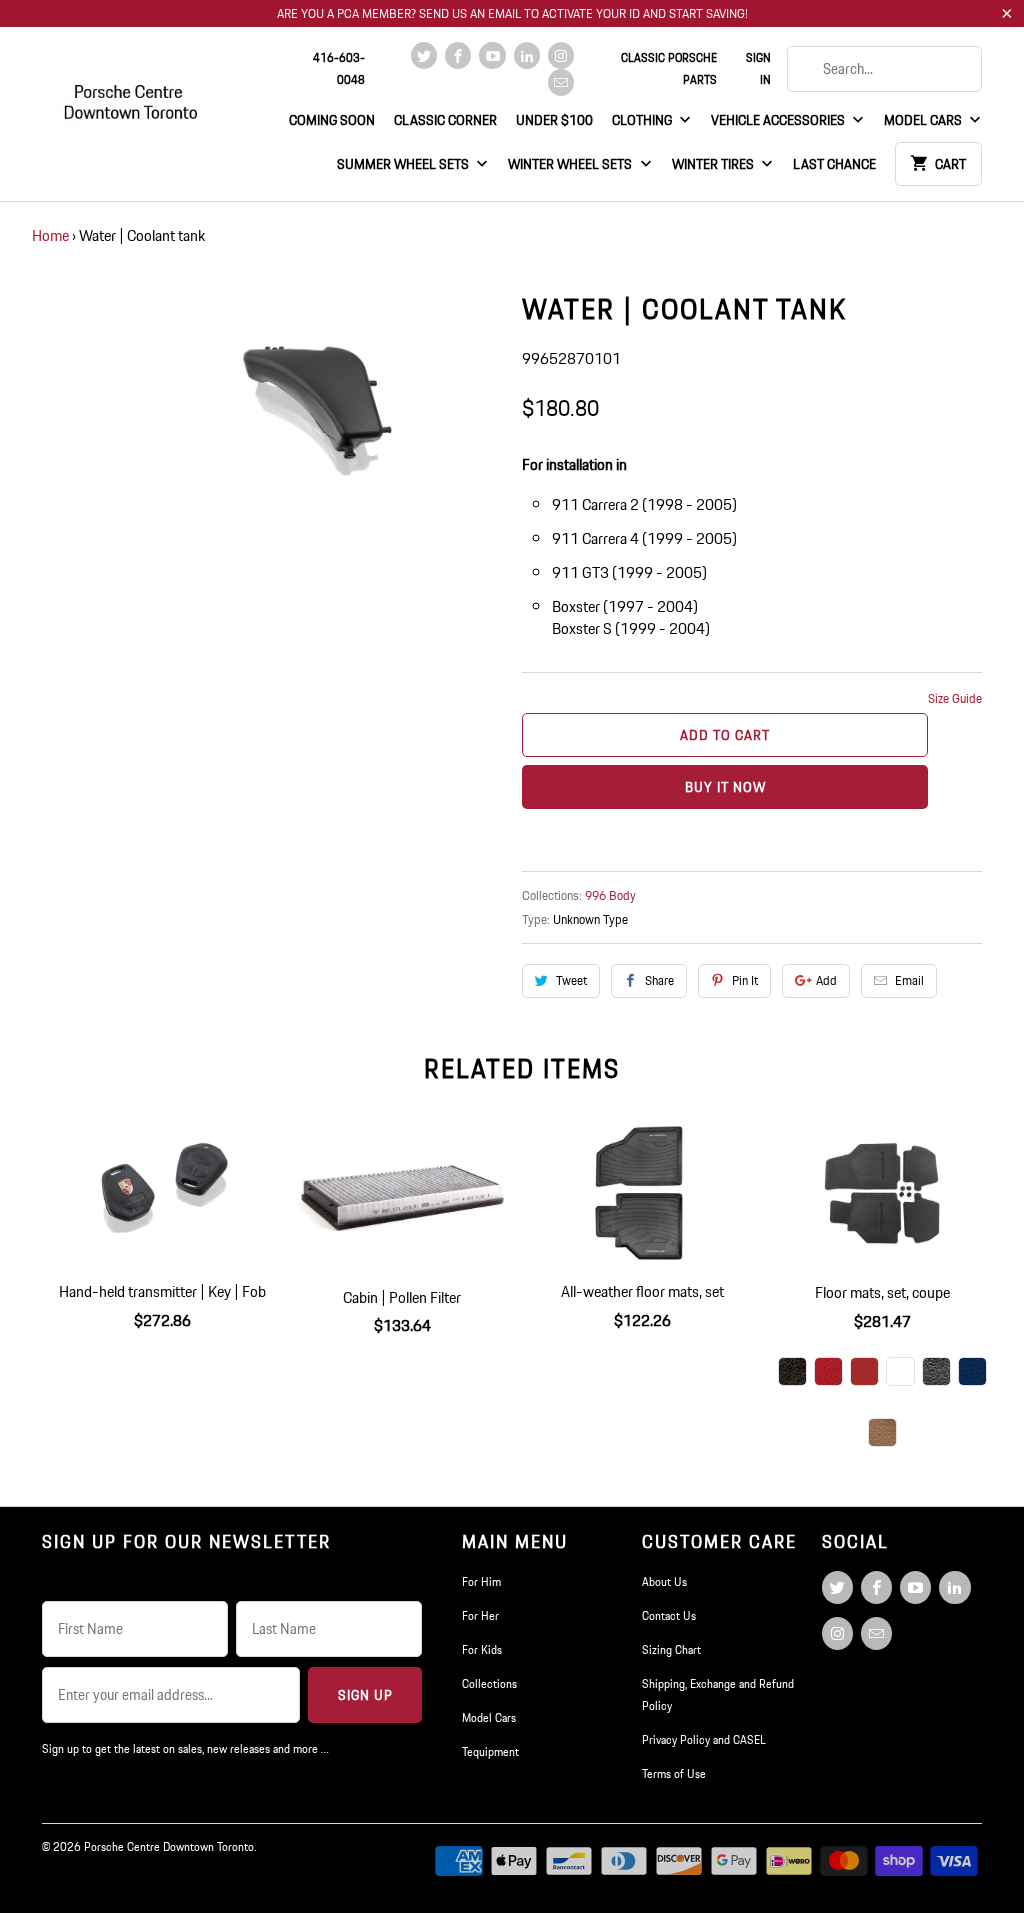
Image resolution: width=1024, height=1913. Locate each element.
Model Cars (924, 120)
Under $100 (554, 120)
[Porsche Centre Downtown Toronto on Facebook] (458, 55)
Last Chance (834, 164)
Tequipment (490, 1751)
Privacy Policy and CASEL (704, 1739)
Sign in (758, 68)
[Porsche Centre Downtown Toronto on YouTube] (492, 55)
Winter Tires (714, 164)
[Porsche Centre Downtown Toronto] (132, 93)
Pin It (745, 980)
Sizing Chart (671, 1649)
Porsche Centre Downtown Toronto (169, 1846)
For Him (481, 1581)
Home (50, 235)
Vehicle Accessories (779, 120)
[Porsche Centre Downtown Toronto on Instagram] (561, 55)
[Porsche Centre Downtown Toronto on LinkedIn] (527, 55)
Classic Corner (445, 120)
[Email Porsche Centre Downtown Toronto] (561, 82)
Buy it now (725, 787)
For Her (480, 1615)
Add (826, 980)
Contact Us (669, 1615)
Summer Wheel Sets (404, 164)
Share (659, 980)
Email (909, 980)
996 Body (610, 895)
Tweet (571, 980)
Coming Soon (332, 120)
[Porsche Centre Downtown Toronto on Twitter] (424, 55)
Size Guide (955, 698)
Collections (489, 1683)
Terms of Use (674, 1773)
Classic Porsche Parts (669, 68)
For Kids (482, 1649)
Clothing (643, 120)
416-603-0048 (339, 68)
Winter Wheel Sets (571, 164)
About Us (664, 1581)
